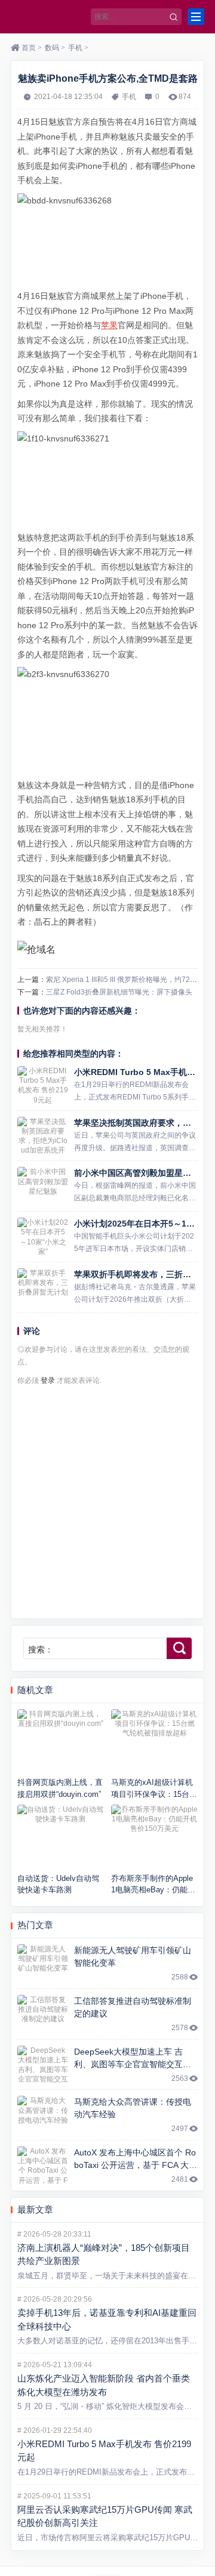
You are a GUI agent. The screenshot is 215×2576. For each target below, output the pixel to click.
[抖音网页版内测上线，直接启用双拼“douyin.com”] (61, 1742)
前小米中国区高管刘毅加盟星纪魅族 (141, 1173)
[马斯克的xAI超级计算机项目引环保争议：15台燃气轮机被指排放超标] (154, 1742)
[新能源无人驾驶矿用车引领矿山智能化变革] (43, 1963)
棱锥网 (48, 17)
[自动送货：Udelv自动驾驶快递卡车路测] (61, 1837)
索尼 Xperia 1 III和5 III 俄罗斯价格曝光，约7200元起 (129, 980)
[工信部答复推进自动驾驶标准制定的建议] (43, 2014)
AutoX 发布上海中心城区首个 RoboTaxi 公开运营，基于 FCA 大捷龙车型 (136, 2165)
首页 (29, 48)
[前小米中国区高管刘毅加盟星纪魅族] (43, 1186)
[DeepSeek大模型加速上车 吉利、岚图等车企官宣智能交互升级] (43, 2065)
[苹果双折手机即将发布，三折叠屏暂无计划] (43, 1287)
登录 (48, 1380)
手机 (75, 48)
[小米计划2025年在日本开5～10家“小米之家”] (43, 1237)
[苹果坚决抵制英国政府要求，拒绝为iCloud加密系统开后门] (43, 1136)
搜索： (41, 1650)
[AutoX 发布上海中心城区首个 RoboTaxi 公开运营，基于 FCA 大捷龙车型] (43, 2166)
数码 (52, 48)
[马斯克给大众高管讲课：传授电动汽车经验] (43, 2115)
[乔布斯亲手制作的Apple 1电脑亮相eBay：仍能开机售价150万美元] (154, 1837)
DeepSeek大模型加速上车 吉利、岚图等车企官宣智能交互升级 (133, 2064)
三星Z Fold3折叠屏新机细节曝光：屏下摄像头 (119, 992)
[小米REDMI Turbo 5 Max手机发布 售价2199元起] (43, 1085)
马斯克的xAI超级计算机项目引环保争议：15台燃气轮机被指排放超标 (154, 1794)
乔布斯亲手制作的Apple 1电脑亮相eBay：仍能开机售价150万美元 (153, 1890)
